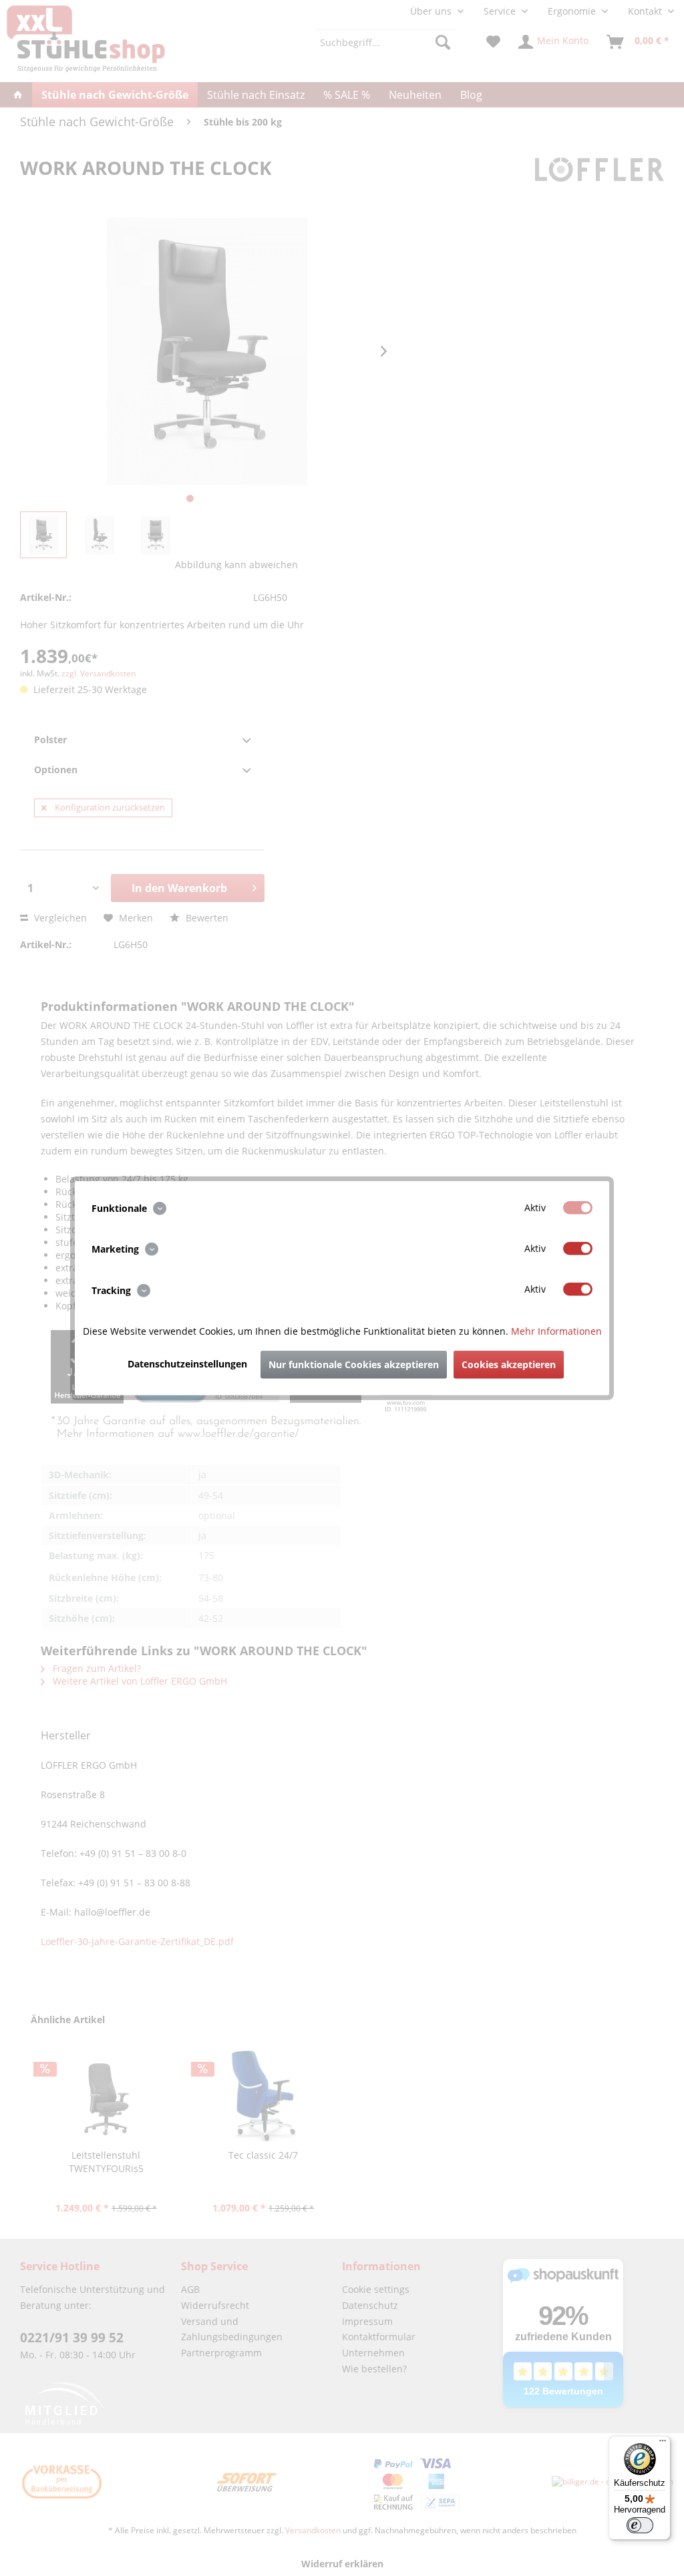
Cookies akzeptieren (509, 1364)
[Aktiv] (578, 1208)
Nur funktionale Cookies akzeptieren (354, 1364)
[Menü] (663, 2444)
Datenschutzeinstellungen (187, 1363)
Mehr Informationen (556, 1330)
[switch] (640, 2525)
